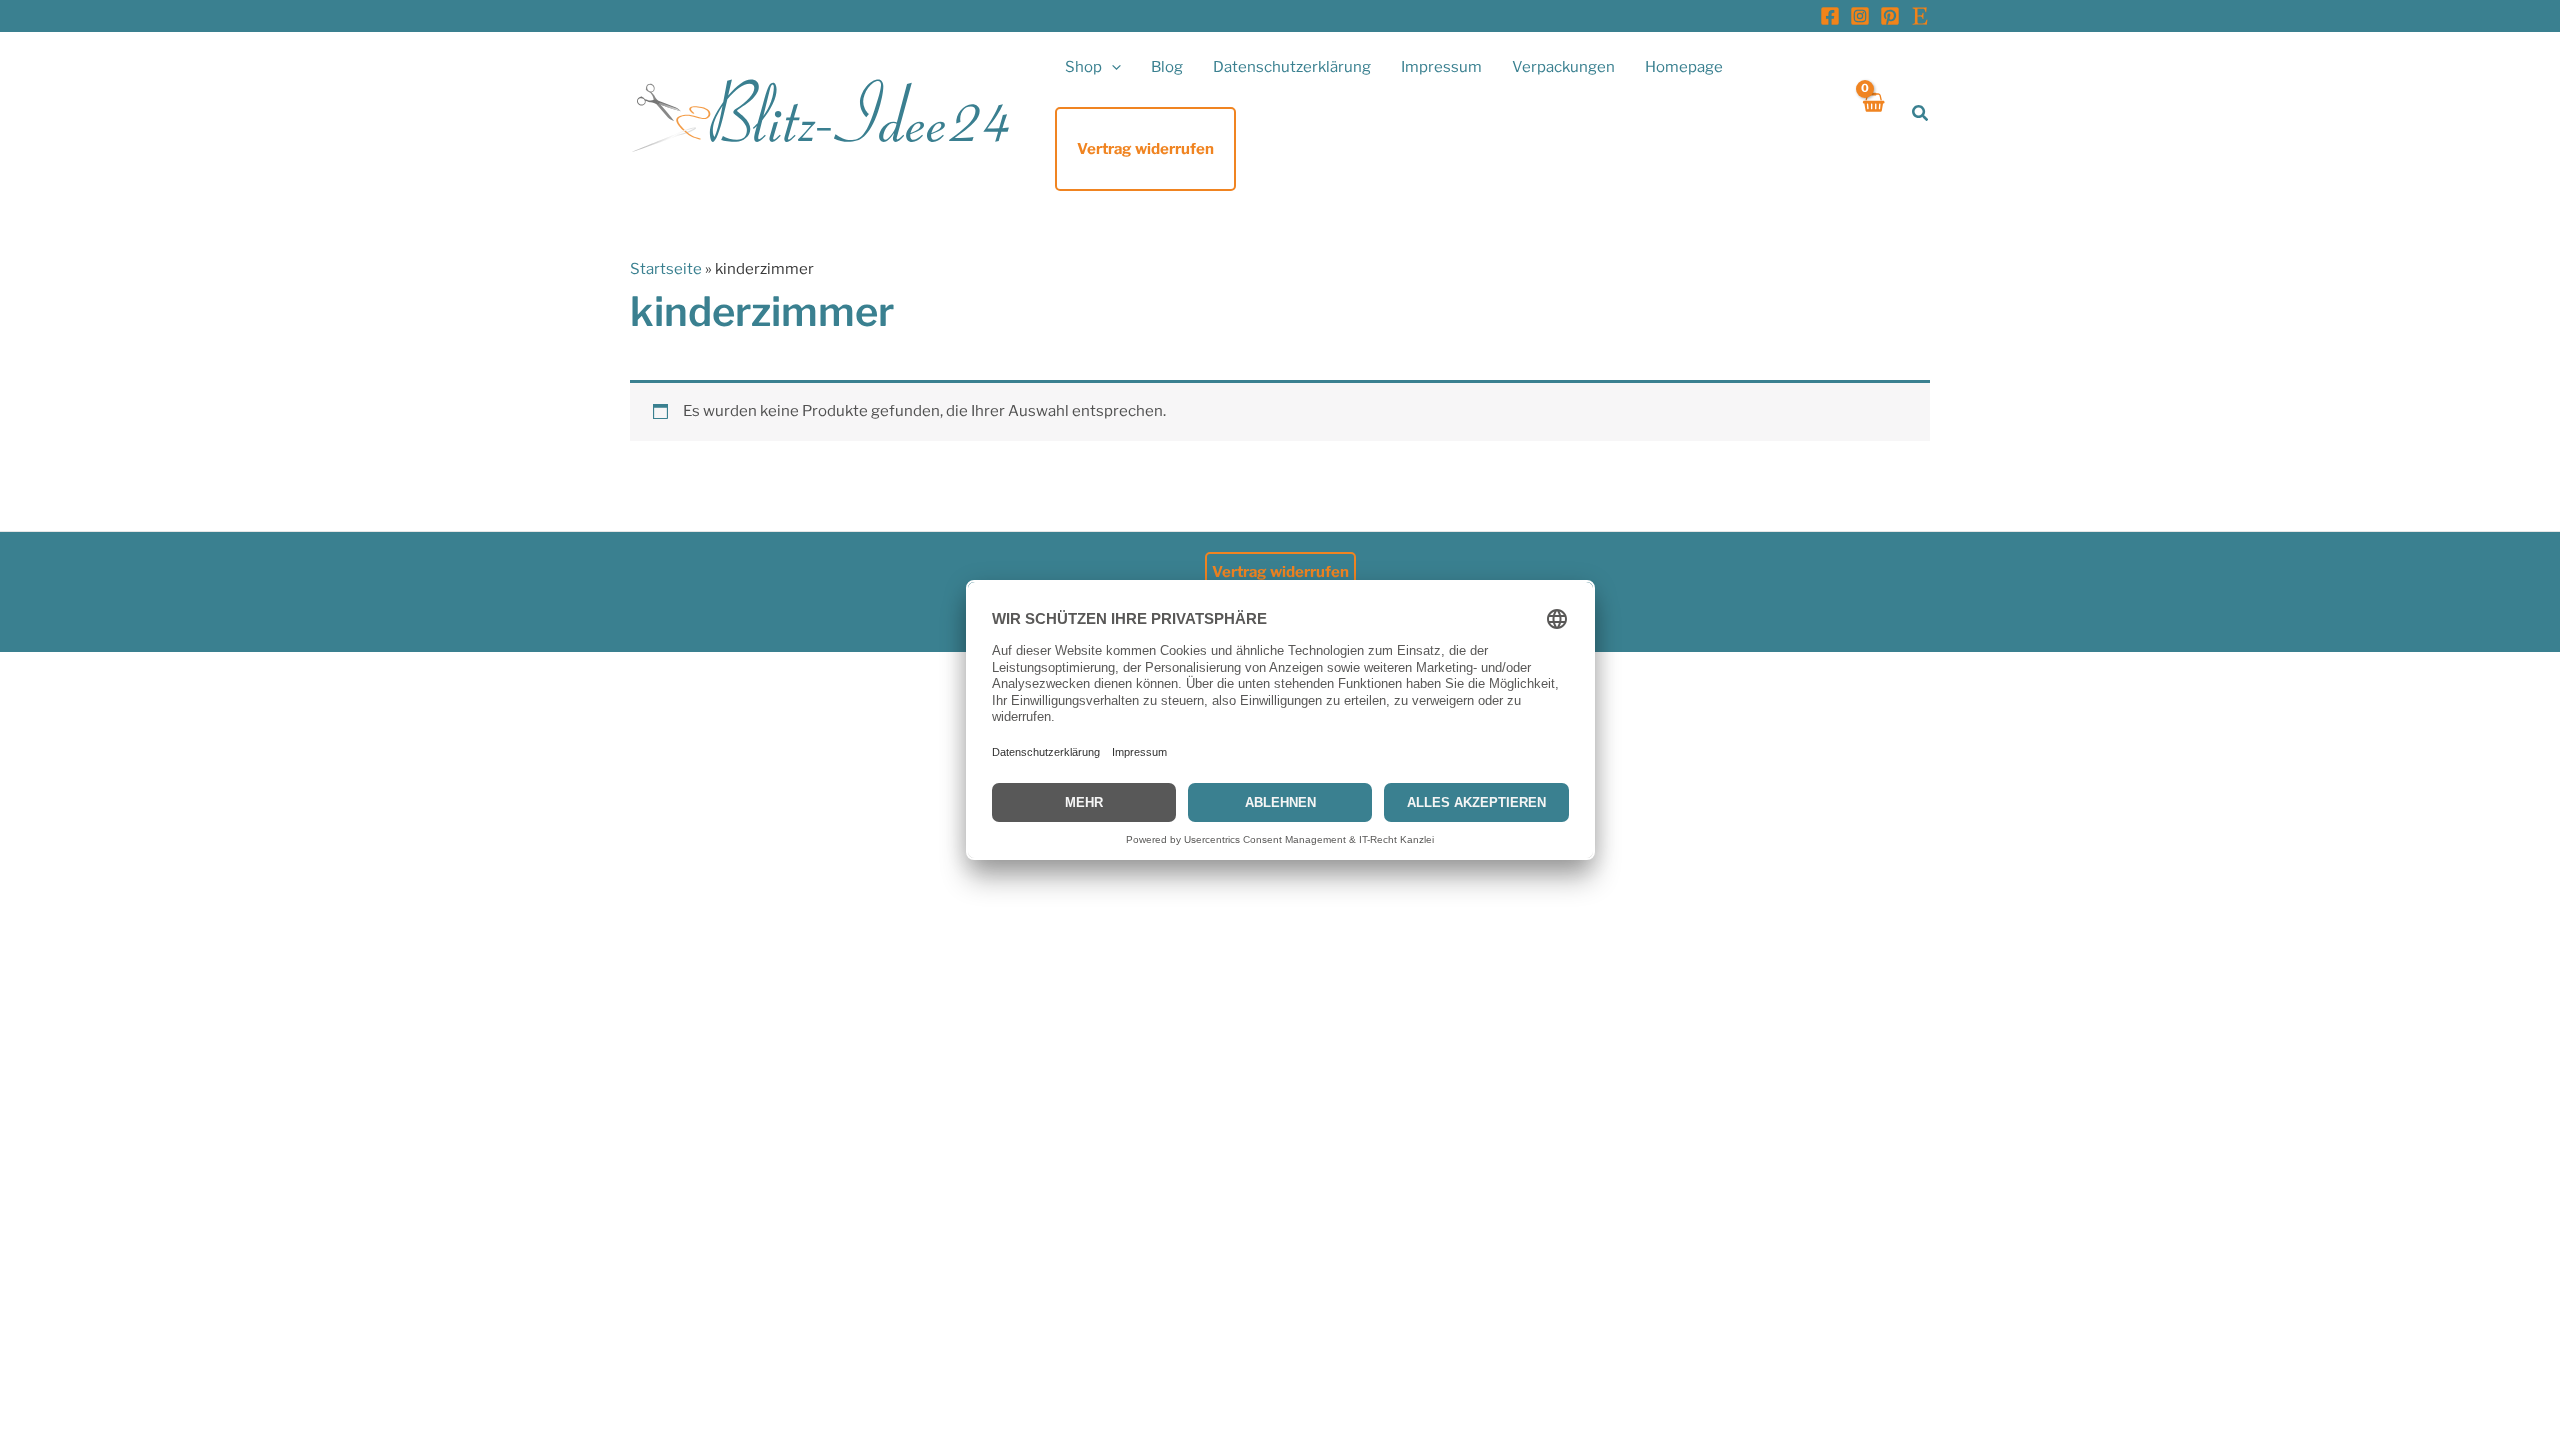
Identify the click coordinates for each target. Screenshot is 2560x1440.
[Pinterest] (1890, 16)
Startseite (666, 269)
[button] (1111, 67)
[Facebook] (1830, 16)
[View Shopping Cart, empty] (1872, 113)
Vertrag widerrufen (1280, 572)
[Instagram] (1860, 16)
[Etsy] (1920, 16)
